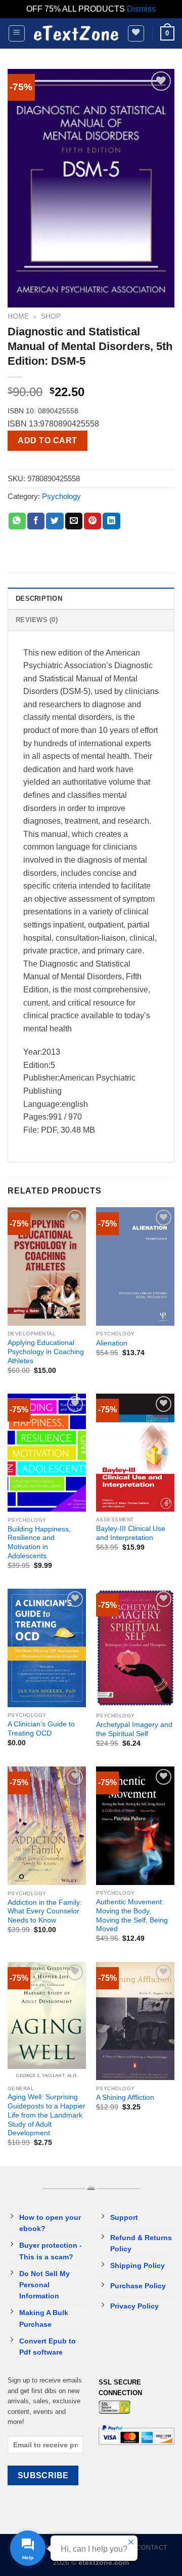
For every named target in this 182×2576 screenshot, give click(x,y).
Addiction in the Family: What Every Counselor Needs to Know (45, 1911)
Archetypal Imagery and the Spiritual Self (134, 1729)
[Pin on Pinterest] (93, 521)
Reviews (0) (37, 620)
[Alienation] (135, 1266)
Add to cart (47, 440)
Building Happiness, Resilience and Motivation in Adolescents (39, 1543)
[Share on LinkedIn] (111, 521)
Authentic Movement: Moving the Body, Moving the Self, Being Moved (132, 1915)
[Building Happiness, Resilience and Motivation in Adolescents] (47, 1453)
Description (39, 599)
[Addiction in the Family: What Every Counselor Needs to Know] (47, 1826)
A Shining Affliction (125, 2098)
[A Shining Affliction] (135, 2021)
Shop (51, 316)
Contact (152, 2548)
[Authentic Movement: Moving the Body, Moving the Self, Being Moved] (135, 1826)
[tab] (91, 598)
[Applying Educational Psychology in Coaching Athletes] (47, 1266)
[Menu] (17, 33)
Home (18, 316)
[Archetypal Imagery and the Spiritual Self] (135, 1648)
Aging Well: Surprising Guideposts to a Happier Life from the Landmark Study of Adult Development (47, 2115)
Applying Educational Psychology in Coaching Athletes (46, 1352)
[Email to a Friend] (74, 521)
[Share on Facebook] (36, 521)
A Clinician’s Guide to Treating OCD (41, 1729)
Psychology (61, 496)
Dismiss (141, 9)
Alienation (112, 1343)
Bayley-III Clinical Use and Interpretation (131, 1533)
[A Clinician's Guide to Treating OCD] (47, 1648)
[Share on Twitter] (55, 521)
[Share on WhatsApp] (17, 521)
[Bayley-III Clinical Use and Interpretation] (135, 1453)
